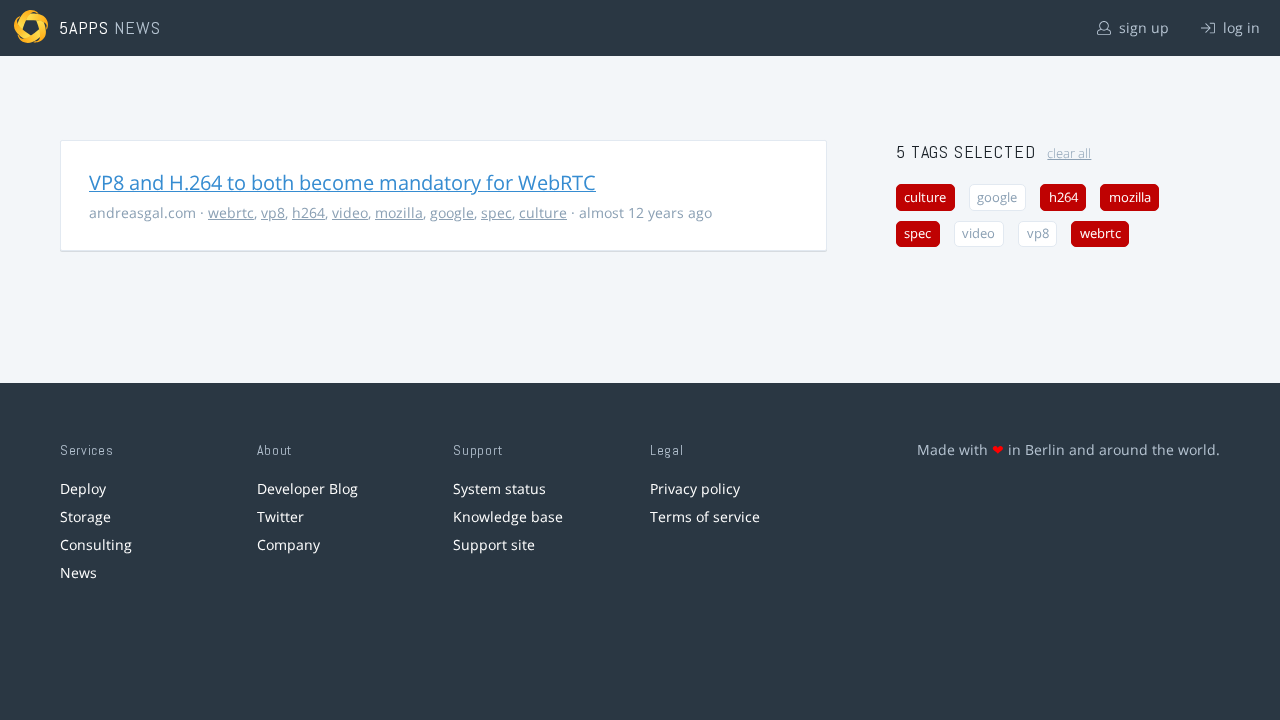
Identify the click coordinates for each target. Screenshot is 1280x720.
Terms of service (705, 516)
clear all (1069, 153)
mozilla (399, 212)
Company (288, 544)
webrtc (231, 212)
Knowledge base (508, 516)
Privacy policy (695, 488)
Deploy (83, 488)
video (350, 212)
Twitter (280, 516)
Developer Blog (307, 488)
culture (543, 212)
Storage (85, 516)
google (452, 212)
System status (499, 488)
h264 (308, 212)
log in (1239, 27)
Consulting (96, 544)
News (78, 572)
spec (496, 212)
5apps (84, 27)
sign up (1142, 27)
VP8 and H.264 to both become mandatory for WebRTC (342, 182)
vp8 (273, 212)
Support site (494, 544)
